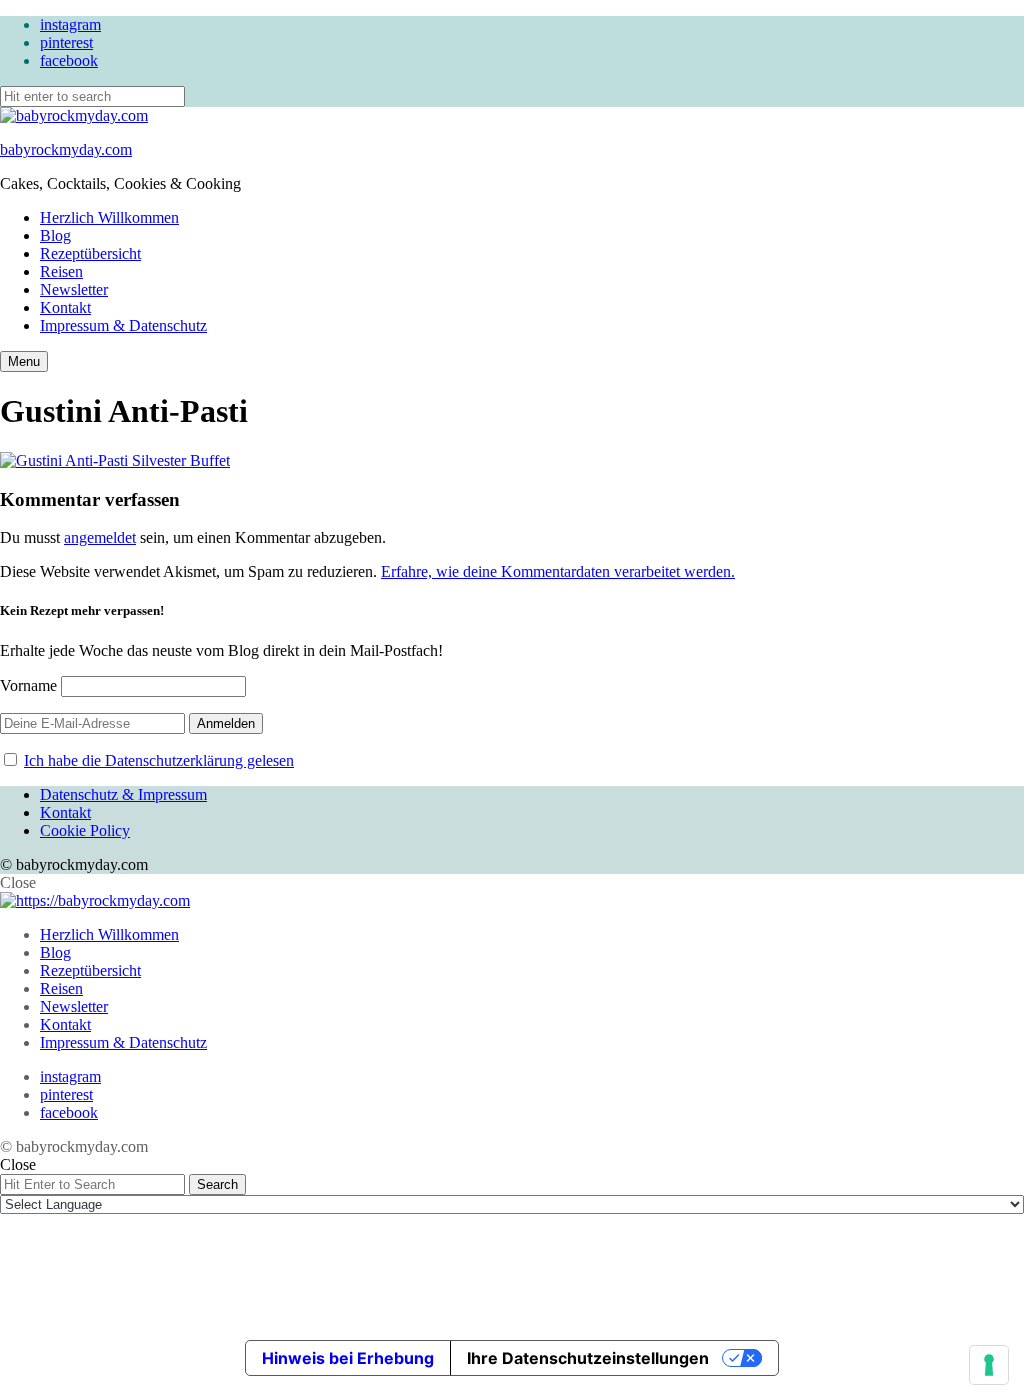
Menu (24, 361)
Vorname (28, 685)
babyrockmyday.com (66, 149)
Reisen (61, 271)
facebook (69, 60)
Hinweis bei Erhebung (348, 1358)
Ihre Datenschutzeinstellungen (588, 1358)
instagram (70, 24)
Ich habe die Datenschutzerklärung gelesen (159, 760)
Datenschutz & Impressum (123, 794)
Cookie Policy (85, 830)
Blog (55, 235)
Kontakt (65, 307)
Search (217, 1184)
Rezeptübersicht (90, 253)
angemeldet (100, 537)
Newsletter (74, 289)
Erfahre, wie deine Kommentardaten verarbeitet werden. (558, 571)
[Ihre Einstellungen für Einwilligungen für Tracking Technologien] (989, 1365)
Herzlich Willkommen (109, 217)
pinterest (66, 42)
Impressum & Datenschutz (123, 325)
